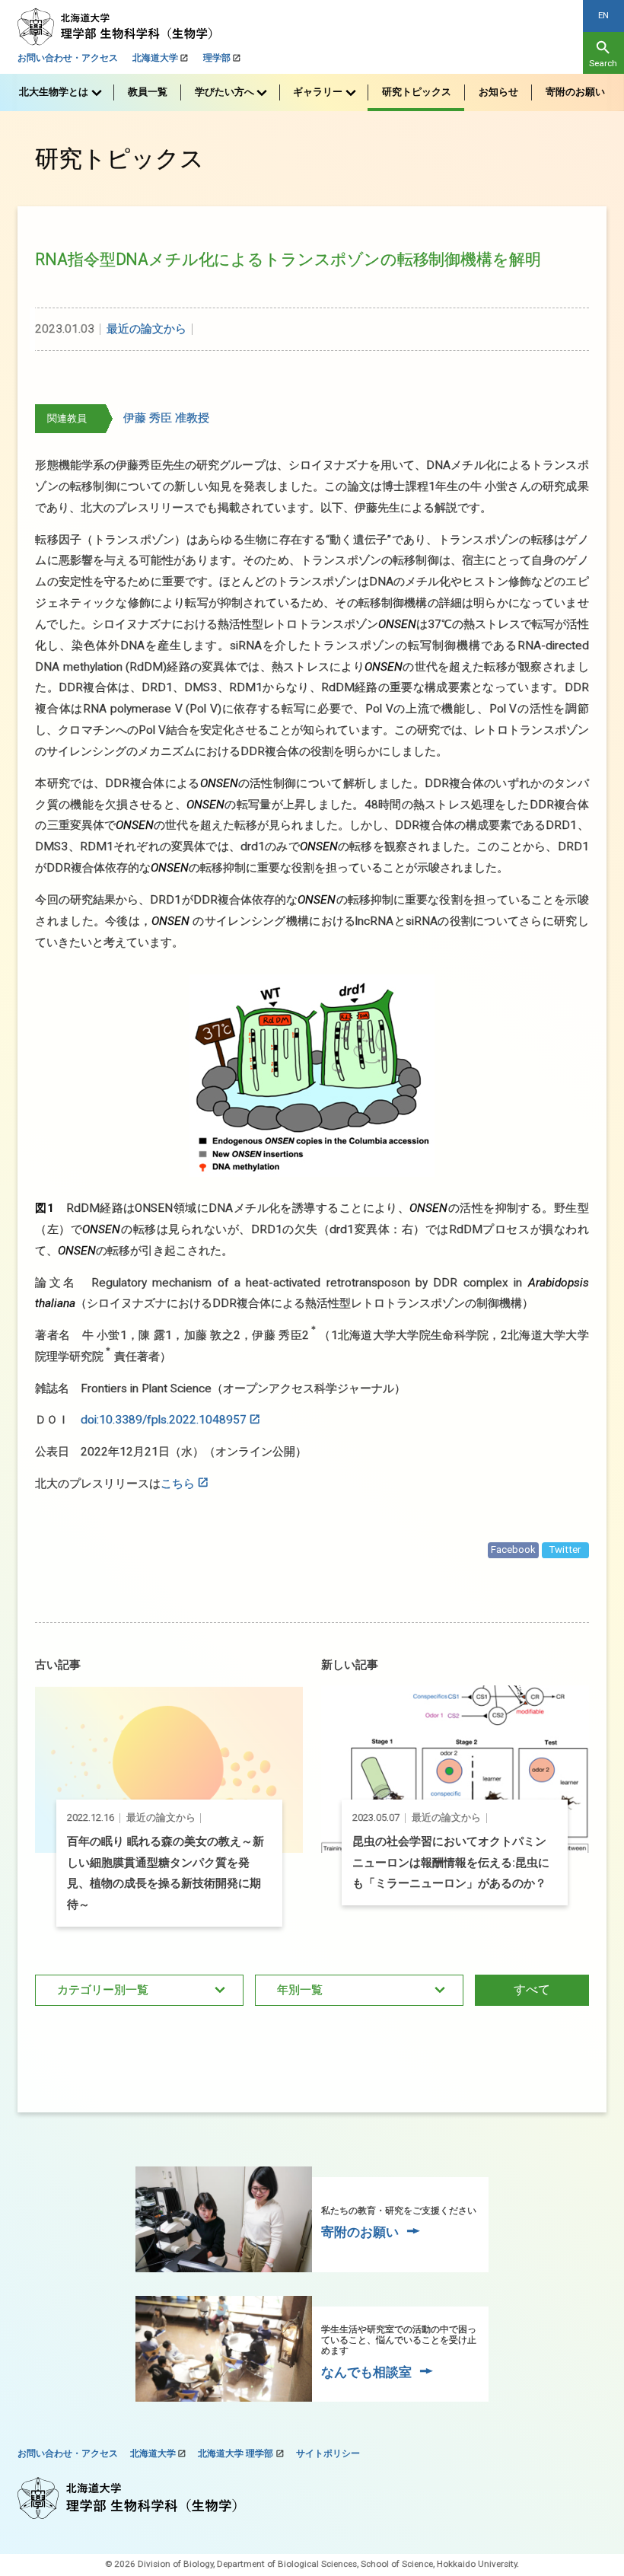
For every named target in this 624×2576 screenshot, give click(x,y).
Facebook (513, 1549)
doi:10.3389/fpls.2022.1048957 (164, 1420)
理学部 (217, 58)
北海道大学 (155, 58)
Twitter (565, 1549)
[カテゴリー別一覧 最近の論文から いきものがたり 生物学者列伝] (139, 1991)
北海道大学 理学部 (236, 2453)
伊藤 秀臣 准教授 (166, 418)
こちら (178, 1484)
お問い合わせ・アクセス (68, 58)
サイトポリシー (328, 2453)
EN (603, 15)
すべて (532, 1989)
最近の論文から (146, 329)
